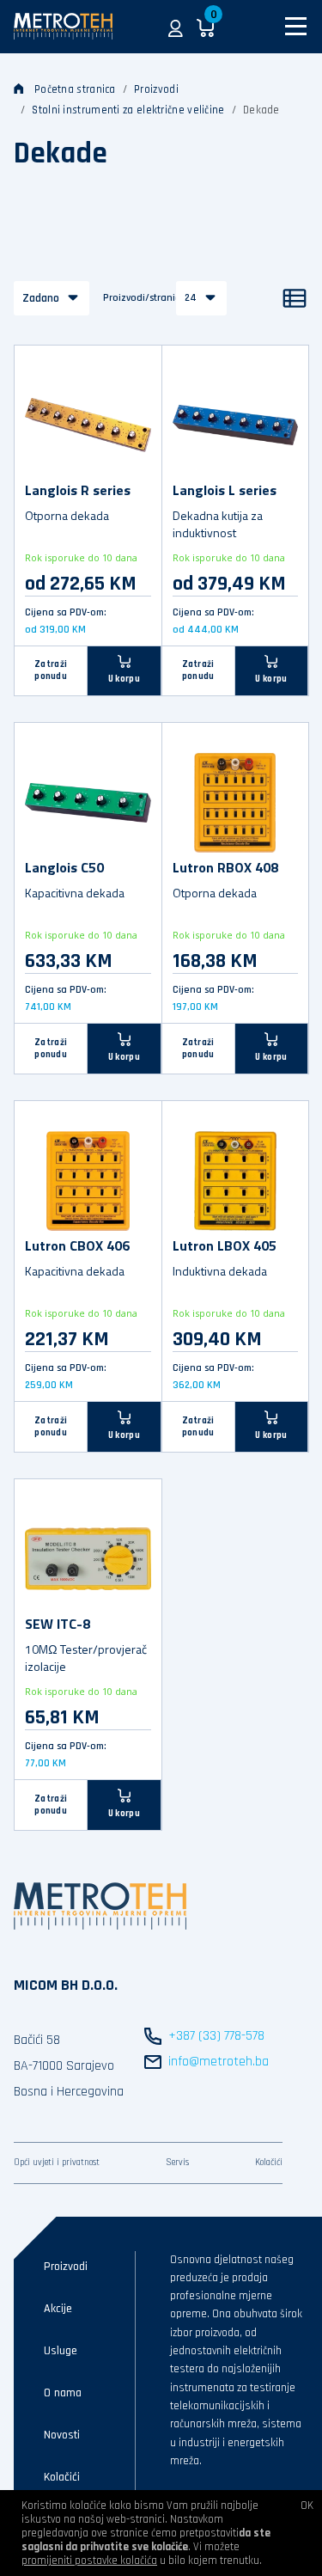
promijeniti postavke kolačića (89, 2561)
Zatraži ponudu (51, 670)
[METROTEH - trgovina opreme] (63, 26)
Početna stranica (75, 89)
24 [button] (191, 298)
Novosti (62, 2435)
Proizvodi (156, 89)
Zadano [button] (41, 298)
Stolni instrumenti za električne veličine (128, 110)
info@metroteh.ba (219, 2062)
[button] (176, 27)
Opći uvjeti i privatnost (57, 2163)
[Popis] (295, 298)
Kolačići (269, 2163)
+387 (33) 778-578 (216, 2036)
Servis (177, 2163)
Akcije (58, 2309)
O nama (63, 2393)
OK (307, 2506)
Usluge (61, 2351)
